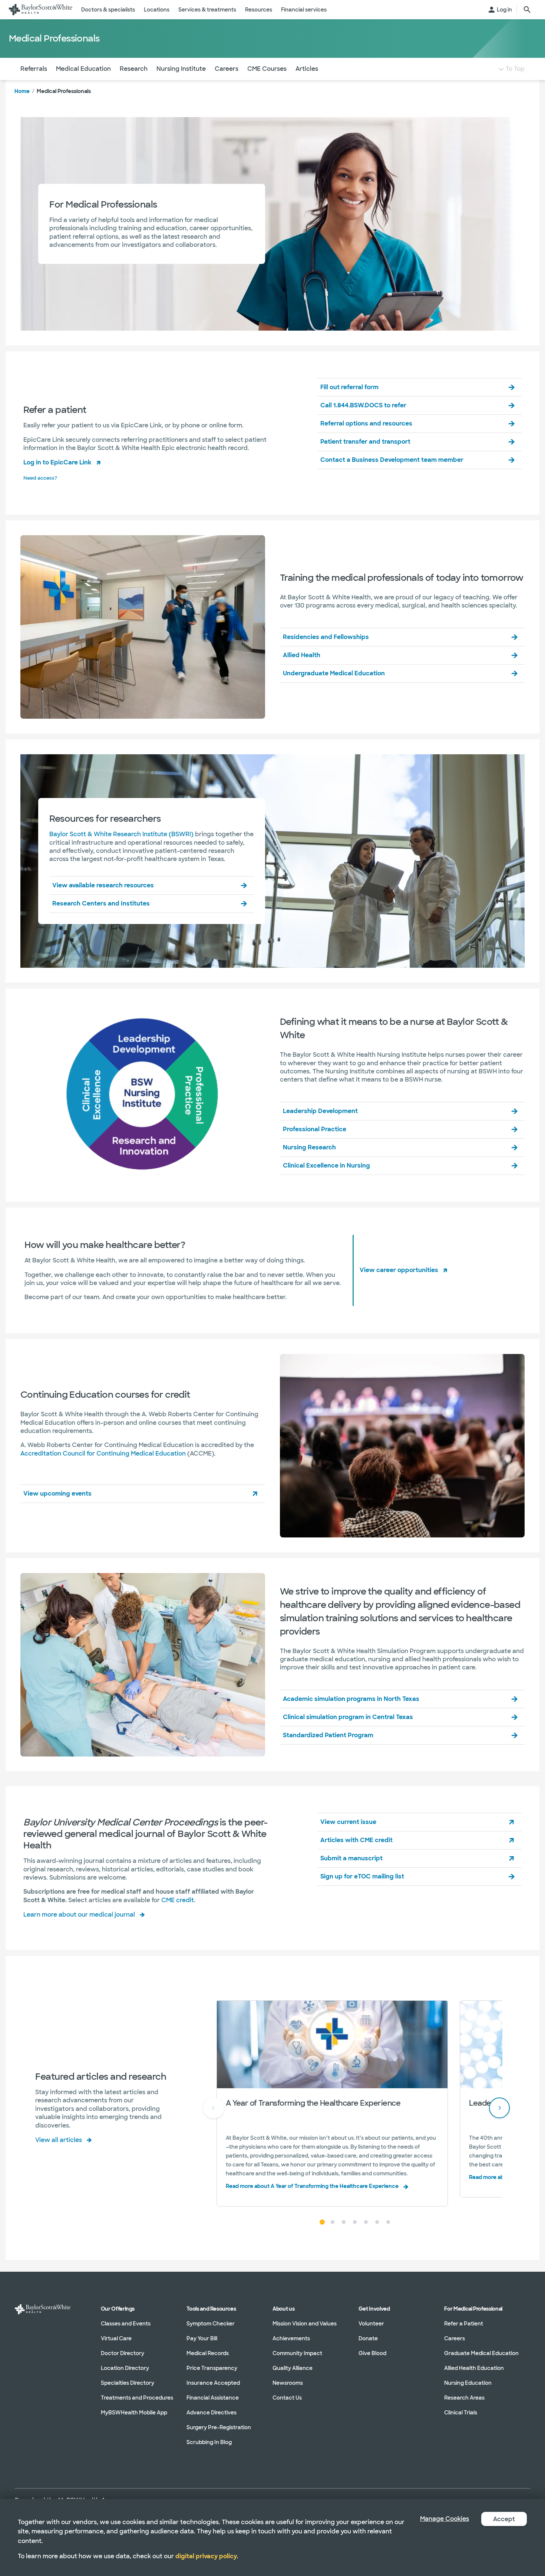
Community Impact (297, 2353)
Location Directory (125, 2368)
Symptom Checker (211, 2324)
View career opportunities (399, 1270)
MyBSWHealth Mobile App (134, 2413)
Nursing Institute (181, 69)
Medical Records (208, 2353)
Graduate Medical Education (481, 2353)
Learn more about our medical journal (79, 1915)
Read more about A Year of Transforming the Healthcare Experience (312, 2186)
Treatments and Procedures (137, 2398)
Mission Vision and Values (305, 2324)
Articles (307, 69)
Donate (368, 2338)
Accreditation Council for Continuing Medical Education (103, 1453)
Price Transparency (212, 2368)
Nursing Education (468, 2383)
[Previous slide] (214, 2108)
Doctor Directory (123, 2353)
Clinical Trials (461, 2413)
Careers (227, 69)
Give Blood (372, 2353)
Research (134, 69)
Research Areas (464, 2398)
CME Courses (267, 69)
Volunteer (371, 2324)
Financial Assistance (213, 2398)
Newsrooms (288, 2383)
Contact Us (287, 2398)
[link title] (41, 10)
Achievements (291, 2338)
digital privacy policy (206, 2556)
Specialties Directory (128, 2383)
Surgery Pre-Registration (219, 2427)
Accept (504, 2519)
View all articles (59, 2140)
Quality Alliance (293, 2368)
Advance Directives (212, 2413)
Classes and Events (126, 2324)
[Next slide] (499, 2108)
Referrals (34, 69)
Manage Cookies (445, 2519)
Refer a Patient (464, 2324)
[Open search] (527, 10)
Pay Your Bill (202, 2338)
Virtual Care (116, 2338)
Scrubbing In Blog (209, 2442)
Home (22, 91)
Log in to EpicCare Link (57, 462)
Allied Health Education (474, 2368)
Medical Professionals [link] (64, 91)
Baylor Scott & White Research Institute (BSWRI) (121, 834)
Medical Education (83, 69)
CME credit (178, 1900)
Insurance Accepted (213, 2383)
